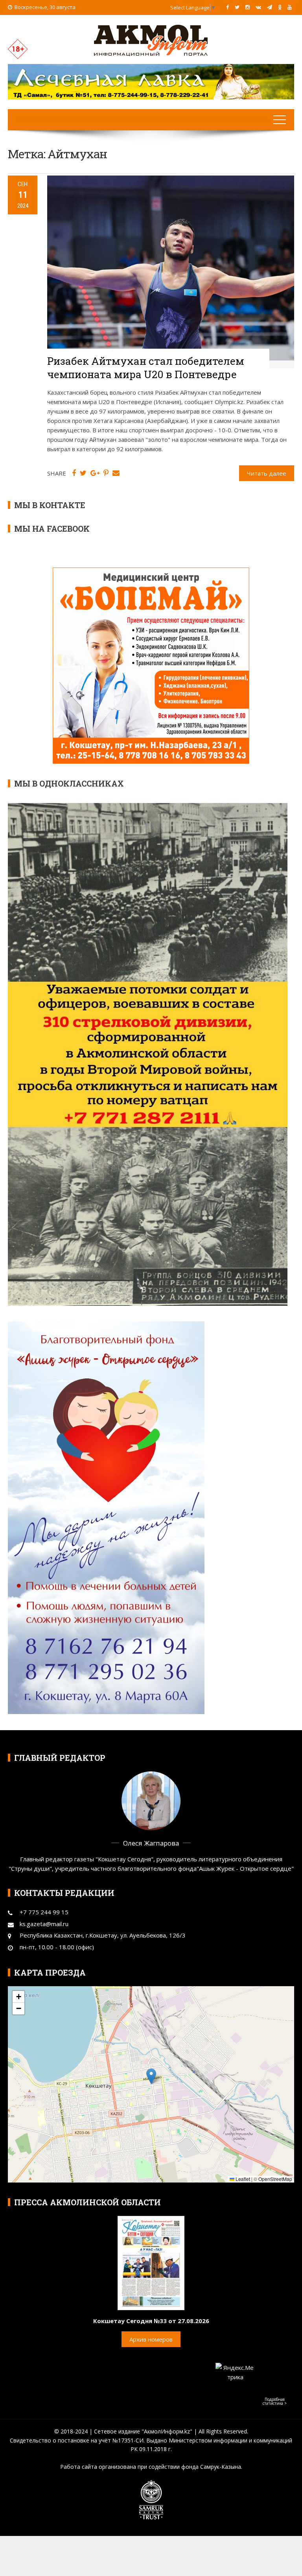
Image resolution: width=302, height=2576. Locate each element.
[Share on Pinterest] (106, 473)
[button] (151, 2076)
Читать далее (267, 473)
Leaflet (242, 2179)
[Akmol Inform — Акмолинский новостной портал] (151, 40)
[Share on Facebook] (74, 473)
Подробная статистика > (275, 2401)
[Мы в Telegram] (270, 7)
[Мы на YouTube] (290, 7)
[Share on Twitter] (83, 473)
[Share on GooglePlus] (95, 473)
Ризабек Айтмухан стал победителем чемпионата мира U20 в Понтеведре (146, 368)
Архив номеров (151, 2339)
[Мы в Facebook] (227, 7)
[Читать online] (151, 2262)
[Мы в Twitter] (237, 7)
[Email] (116, 473)
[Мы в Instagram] (248, 7)
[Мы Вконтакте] (258, 7)
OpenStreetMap (275, 2179)
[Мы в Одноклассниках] (280, 7)
